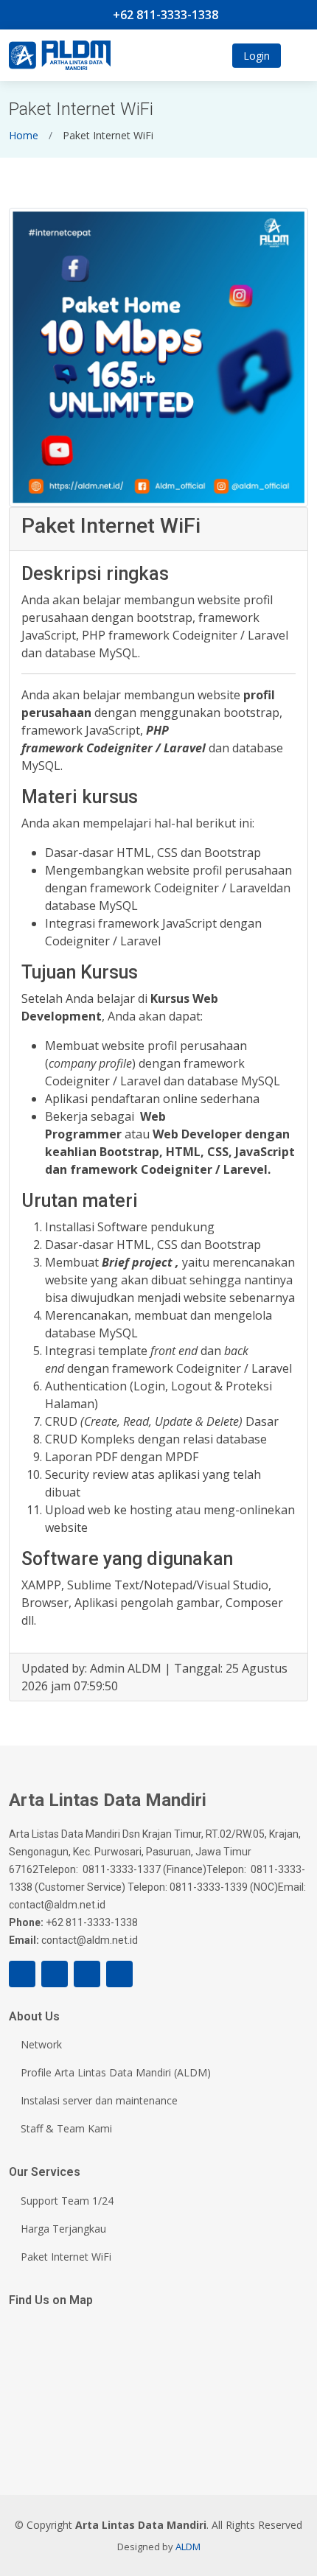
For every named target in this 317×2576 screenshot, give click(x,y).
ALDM (188, 2547)
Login (257, 56)
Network (41, 2045)
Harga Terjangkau (63, 2229)
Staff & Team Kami (66, 2129)
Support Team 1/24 (67, 2201)
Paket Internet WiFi (66, 2257)
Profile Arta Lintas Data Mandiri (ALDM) (116, 2073)
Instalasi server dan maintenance (99, 2101)
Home (24, 135)
